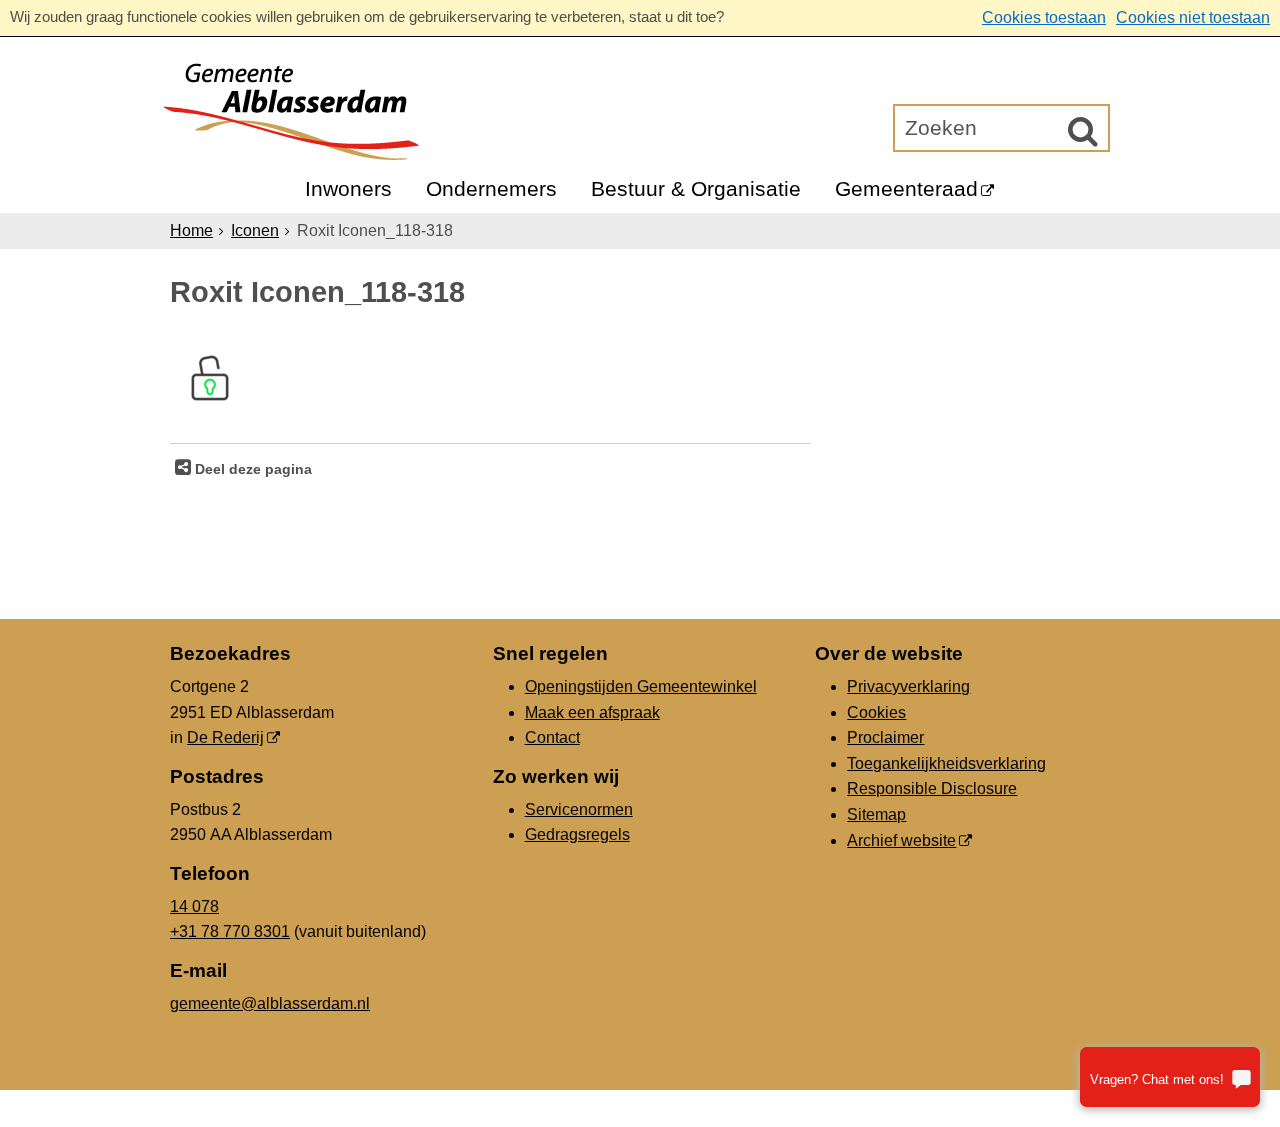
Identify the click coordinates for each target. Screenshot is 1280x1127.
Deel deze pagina (251, 469)
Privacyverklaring (908, 686)
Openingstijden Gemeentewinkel (641, 686)
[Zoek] (1083, 131)
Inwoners (348, 188)
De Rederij (225, 737)
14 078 (194, 906)
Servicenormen (579, 809)
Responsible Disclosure (932, 788)
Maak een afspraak (592, 712)
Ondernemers (491, 188)
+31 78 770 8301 (230, 931)
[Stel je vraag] (1170, 1077)
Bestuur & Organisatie (696, 188)
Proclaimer (885, 737)
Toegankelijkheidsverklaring (946, 763)
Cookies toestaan (1044, 17)
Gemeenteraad (906, 188)
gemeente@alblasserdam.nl (270, 1003)
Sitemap (876, 814)
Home (191, 230)
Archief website (901, 840)
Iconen (255, 230)
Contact (552, 737)
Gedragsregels (577, 834)
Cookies (876, 712)
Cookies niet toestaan (1193, 17)
